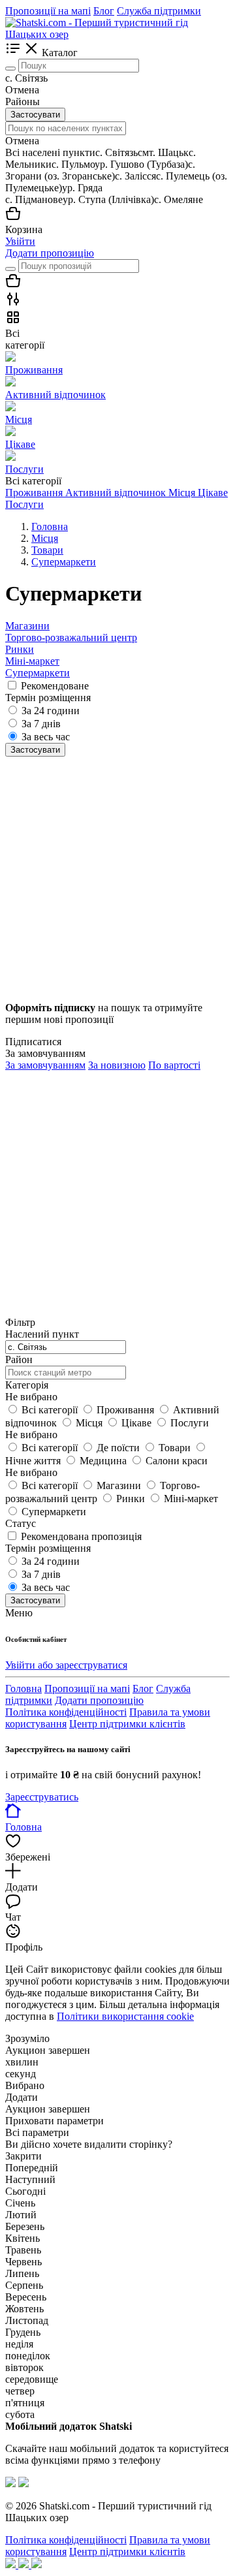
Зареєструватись (42, 1797)
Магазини (27, 626)
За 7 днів (41, 724)
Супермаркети (38, 673)
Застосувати (35, 115)
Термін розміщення (48, 1548)
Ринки (20, 649)
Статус (21, 1523)
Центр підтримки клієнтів (127, 1724)
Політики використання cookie (125, 2016)
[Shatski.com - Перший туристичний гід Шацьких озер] (117, 34)
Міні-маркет (32, 661)
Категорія (27, 1385)
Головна (23, 1689)
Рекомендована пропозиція (81, 1536)
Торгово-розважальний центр (71, 637)
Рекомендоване (55, 686)
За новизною (117, 1065)
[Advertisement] (117, 874)
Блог (104, 11)
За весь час (46, 737)
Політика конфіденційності (66, 1712)
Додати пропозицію (50, 253)
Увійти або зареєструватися (66, 1665)
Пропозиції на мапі (48, 11)
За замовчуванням (45, 1065)
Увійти (20, 241)
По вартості (174, 1065)
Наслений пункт (42, 1334)
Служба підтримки (159, 11)
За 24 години (51, 711)
